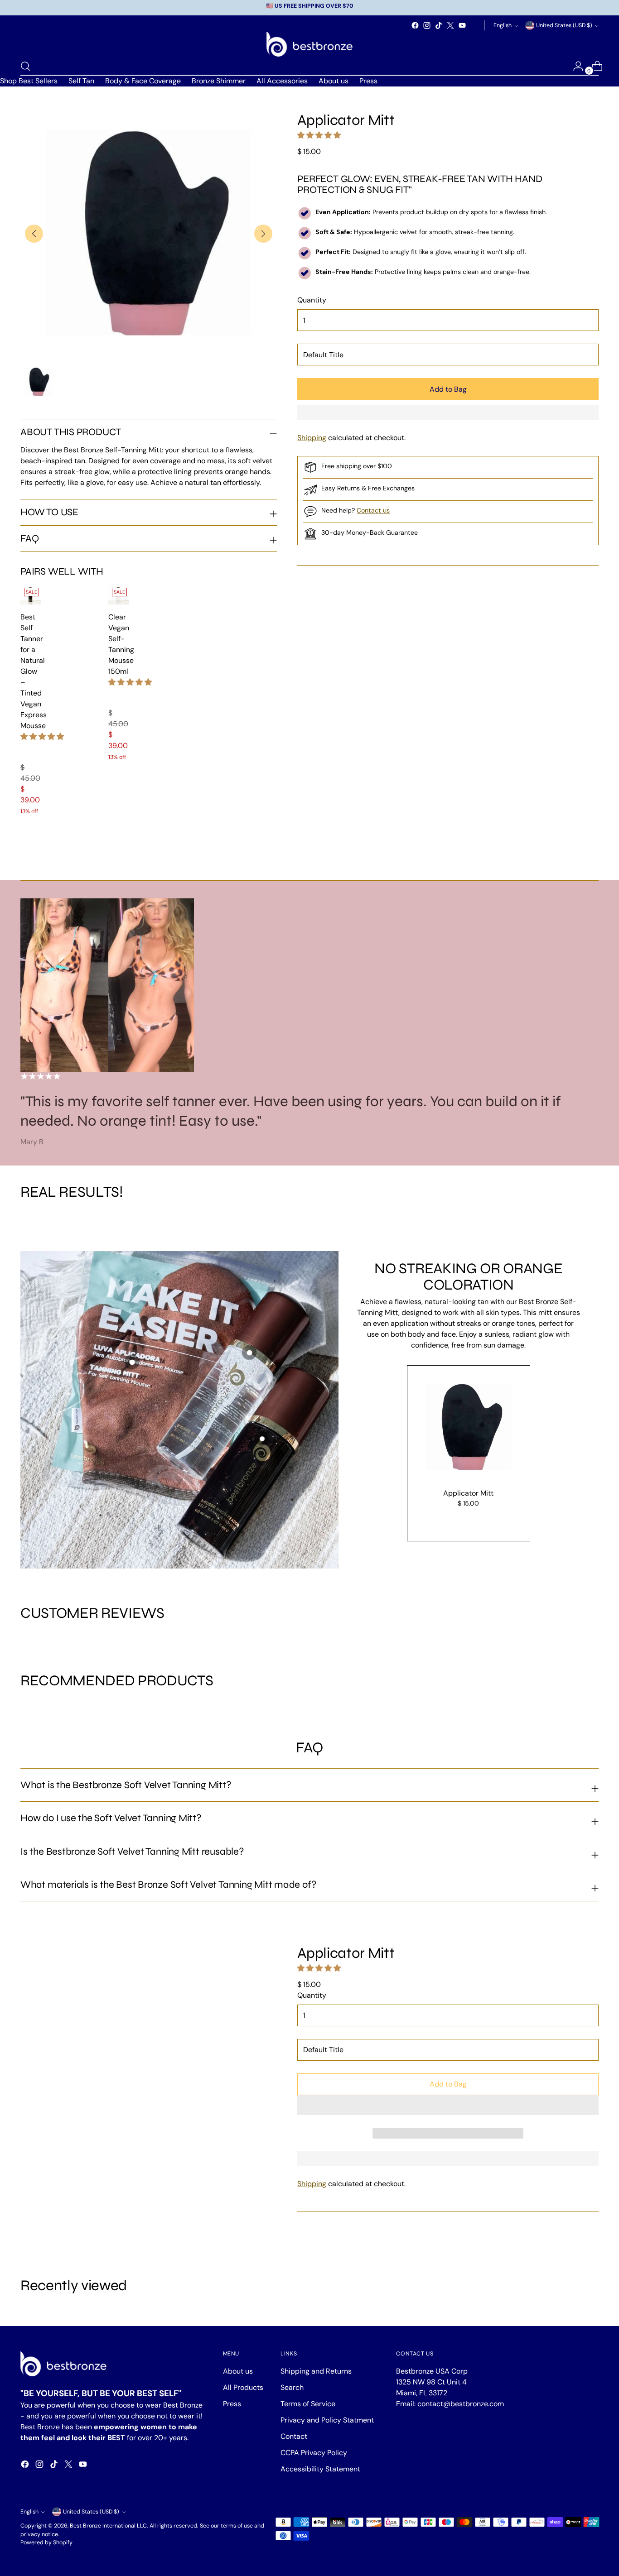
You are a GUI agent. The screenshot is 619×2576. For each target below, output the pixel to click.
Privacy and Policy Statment (327, 2420)
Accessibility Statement (320, 2469)
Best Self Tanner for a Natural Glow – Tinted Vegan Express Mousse (34, 671)
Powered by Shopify (46, 2542)
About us (334, 81)
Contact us (373, 510)
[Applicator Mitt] (469, 1427)
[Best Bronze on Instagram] (427, 25)
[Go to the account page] (575, 66)
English (503, 25)
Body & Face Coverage (143, 81)
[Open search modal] (25, 66)
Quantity (312, 300)
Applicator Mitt (468, 1493)
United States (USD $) (564, 25)
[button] (42, 736)
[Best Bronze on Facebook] (415, 25)
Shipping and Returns (316, 2371)
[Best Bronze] (309, 44)
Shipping (312, 438)
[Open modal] (132, 1362)
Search (292, 2387)
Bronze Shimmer (219, 81)
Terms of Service (308, 2404)
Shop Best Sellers (29, 81)
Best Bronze (85, 2526)
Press (368, 81)
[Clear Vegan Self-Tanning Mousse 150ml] (118, 594)
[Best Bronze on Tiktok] (439, 25)
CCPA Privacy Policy (314, 2453)
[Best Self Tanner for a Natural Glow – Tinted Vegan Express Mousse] (31, 594)
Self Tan (81, 81)
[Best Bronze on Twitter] (450, 25)
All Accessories (282, 81)
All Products (243, 2387)
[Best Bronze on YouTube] (462, 25)
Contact (294, 2436)
